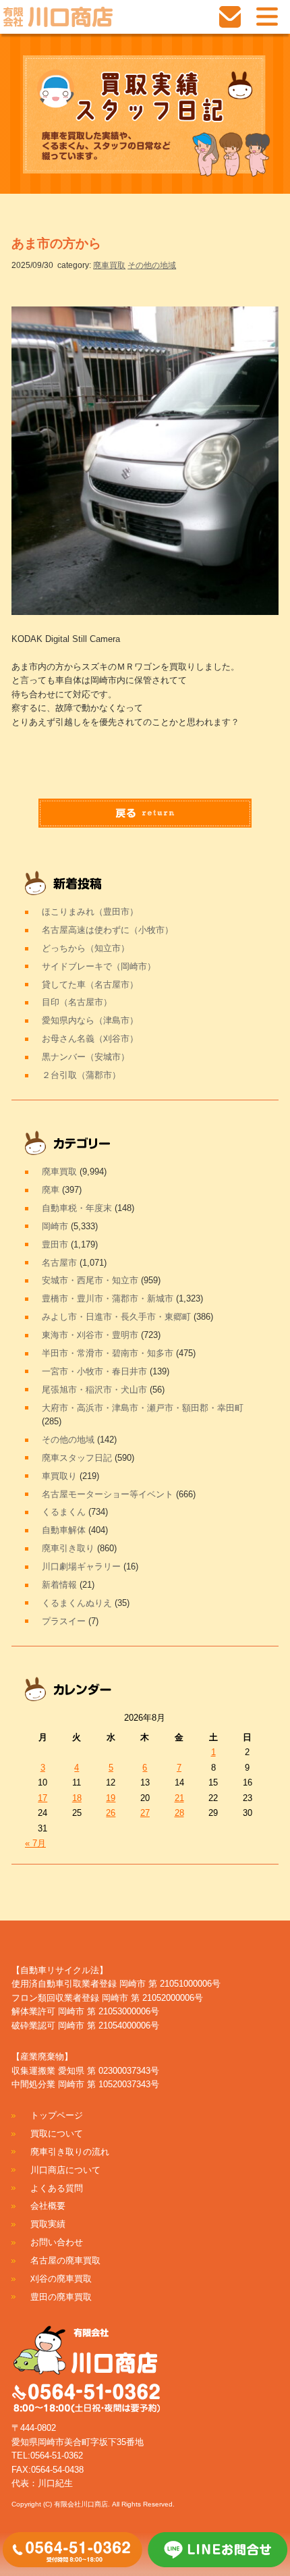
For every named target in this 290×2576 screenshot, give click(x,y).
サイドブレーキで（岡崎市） (99, 966)
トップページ (57, 2115)
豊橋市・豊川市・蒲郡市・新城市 (108, 1298)
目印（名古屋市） (77, 1002)
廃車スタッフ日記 (77, 1458)
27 (145, 1813)
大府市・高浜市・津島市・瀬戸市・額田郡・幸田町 (143, 1408)
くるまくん (64, 1512)
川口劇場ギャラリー (81, 1566)
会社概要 (48, 2206)
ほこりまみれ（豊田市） (90, 912)
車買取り (59, 1476)
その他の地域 (152, 265)
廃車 (51, 1190)
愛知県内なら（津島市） (90, 1020)
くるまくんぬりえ (77, 1603)
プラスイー (64, 1621)
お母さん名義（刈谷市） (90, 1039)
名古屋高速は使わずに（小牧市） (108, 930)
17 (42, 1798)
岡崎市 (55, 1226)
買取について (57, 2134)
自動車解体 (64, 1530)
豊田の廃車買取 (61, 2297)
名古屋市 (59, 1263)
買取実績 (48, 2224)
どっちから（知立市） (86, 948)
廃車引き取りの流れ (70, 2152)
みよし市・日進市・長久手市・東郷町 (116, 1317)
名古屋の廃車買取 (65, 2260)
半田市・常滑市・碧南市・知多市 (108, 1353)
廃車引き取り (68, 1548)
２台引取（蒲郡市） (81, 1075)
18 (77, 1798)
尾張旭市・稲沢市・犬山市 (94, 1390)
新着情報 (59, 1585)
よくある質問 (57, 2188)
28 (179, 1813)
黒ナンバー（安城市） (86, 1057)
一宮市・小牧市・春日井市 (94, 1371)
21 (179, 1798)
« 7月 (35, 1843)
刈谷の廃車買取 (61, 2279)
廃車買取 (109, 265)
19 (111, 1798)
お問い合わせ (57, 2242)
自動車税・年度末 (77, 1208)
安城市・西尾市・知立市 (90, 1280)
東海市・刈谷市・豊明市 (90, 1335)
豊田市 (55, 1244)
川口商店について (65, 2170)
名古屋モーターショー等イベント (108, 1494)
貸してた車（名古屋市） (90, 985)
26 (111, 1813)
